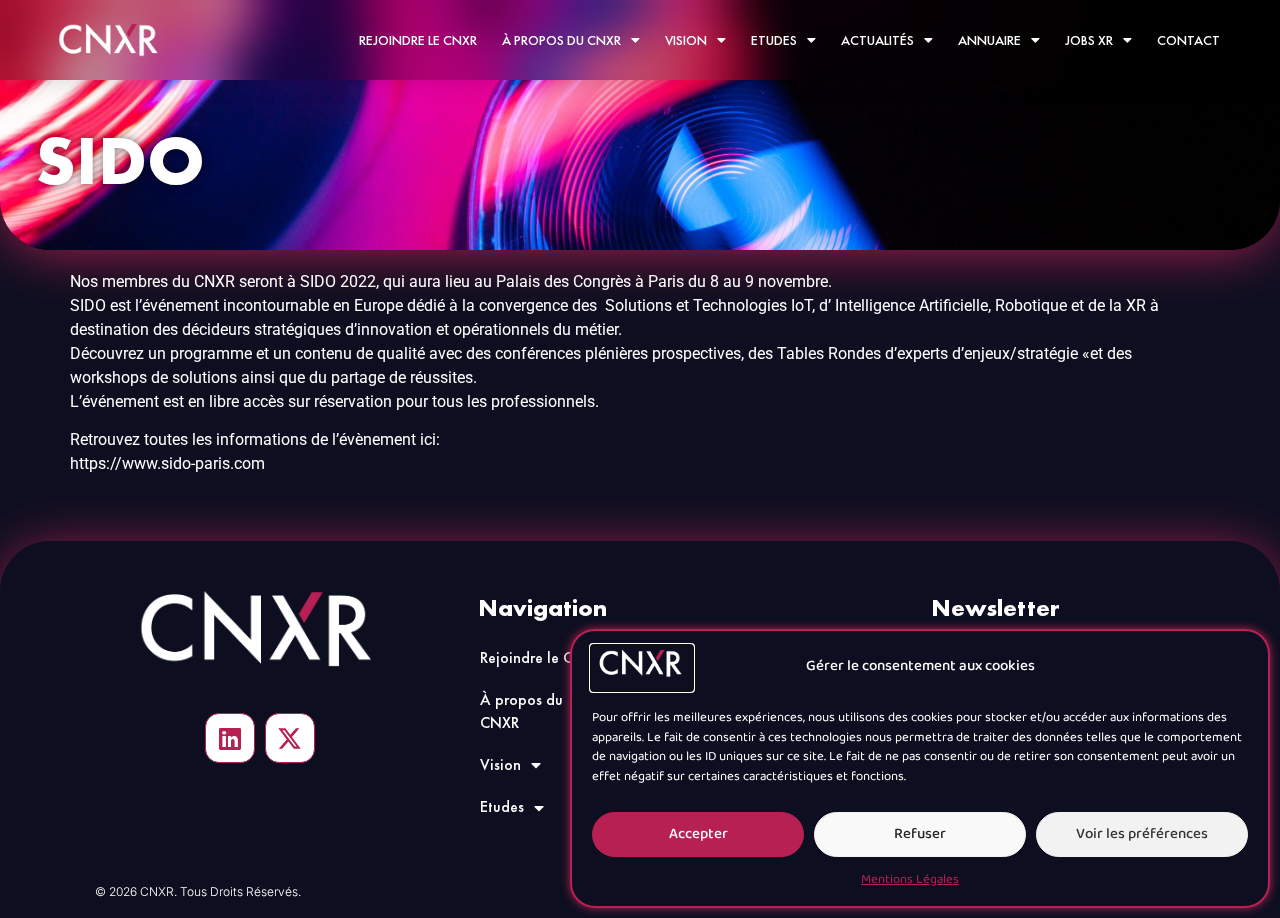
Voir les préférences (1142, 834)
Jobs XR (1089, 40)
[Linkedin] (230, 738)
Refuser (920, 834)
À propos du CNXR (561, 40)
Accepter (698, 834)
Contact (1188, 40)
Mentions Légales (910, 880)
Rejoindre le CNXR (418, 40)
